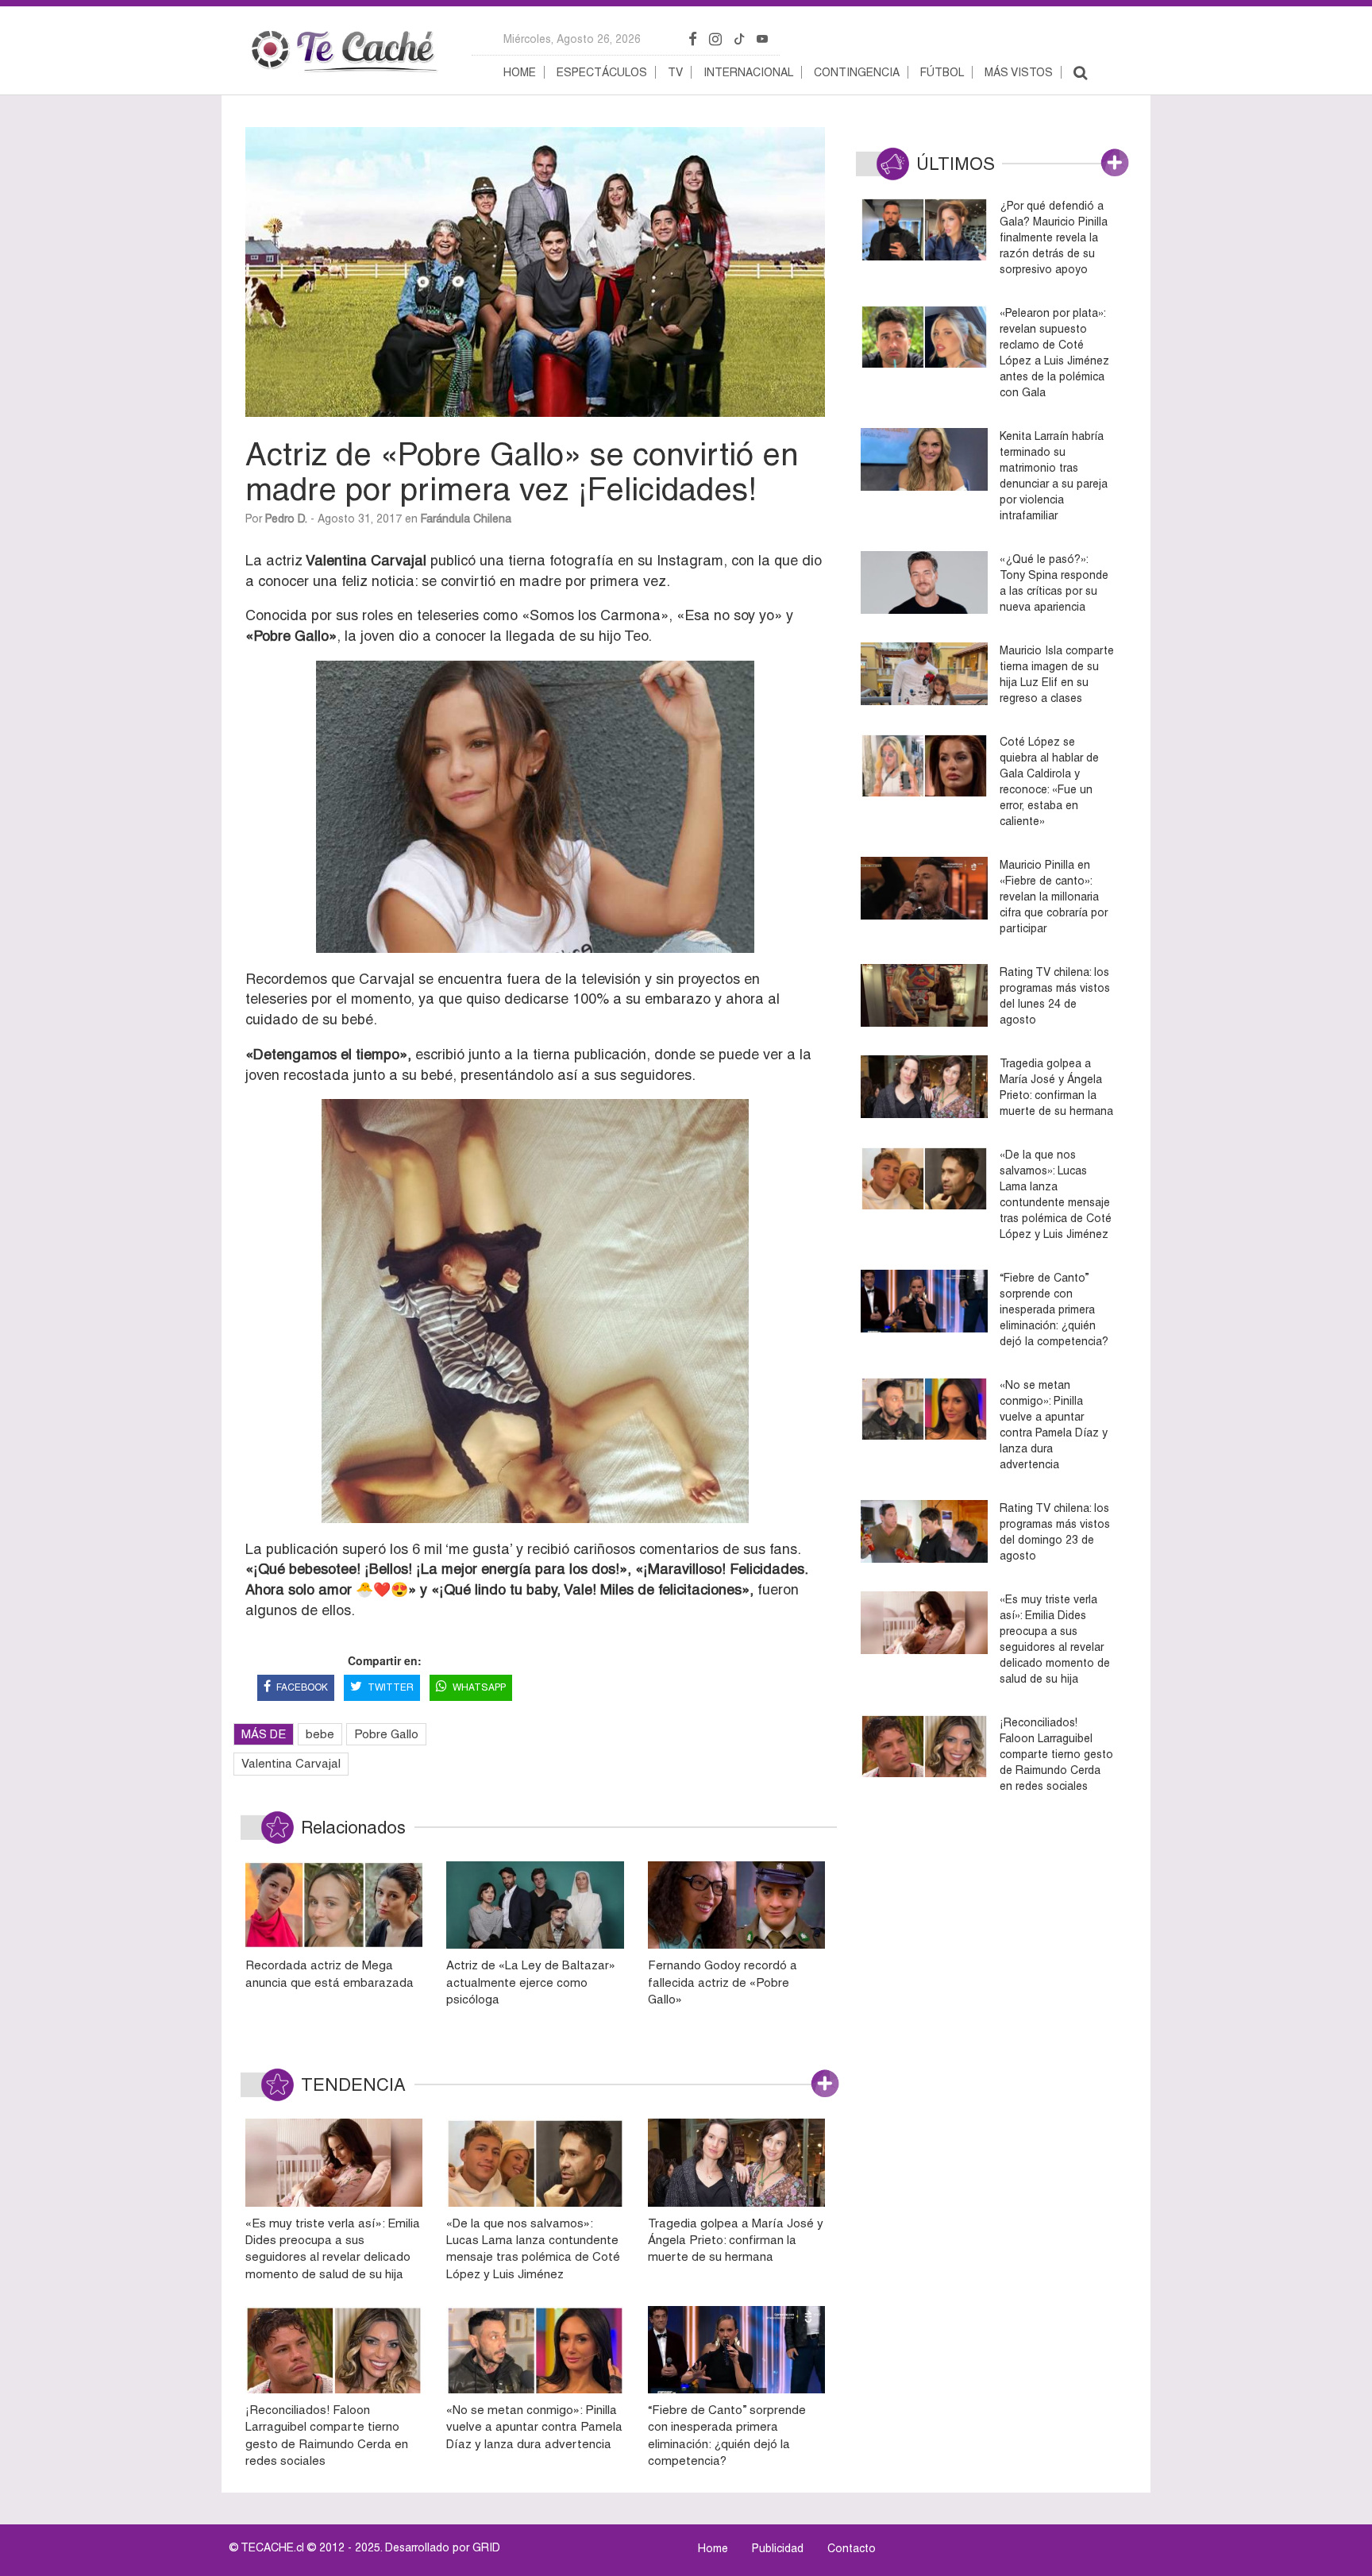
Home (520, 72)
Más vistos (1019, 72)
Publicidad (778, 2548)
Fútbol (942, 72)
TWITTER (391, 1687)
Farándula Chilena (466, 519)
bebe (320, 1734)
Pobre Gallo (386, 1734)
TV (675, 72)
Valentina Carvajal (291, 1763)
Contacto (852, 2548)
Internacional (748, 72)
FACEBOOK (302, 1687)
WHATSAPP (479, 1687)
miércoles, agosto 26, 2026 (572, 39)
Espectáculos (602, 72)
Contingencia (857, 72)
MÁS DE (264, 1734)
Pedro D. (286, 519)
